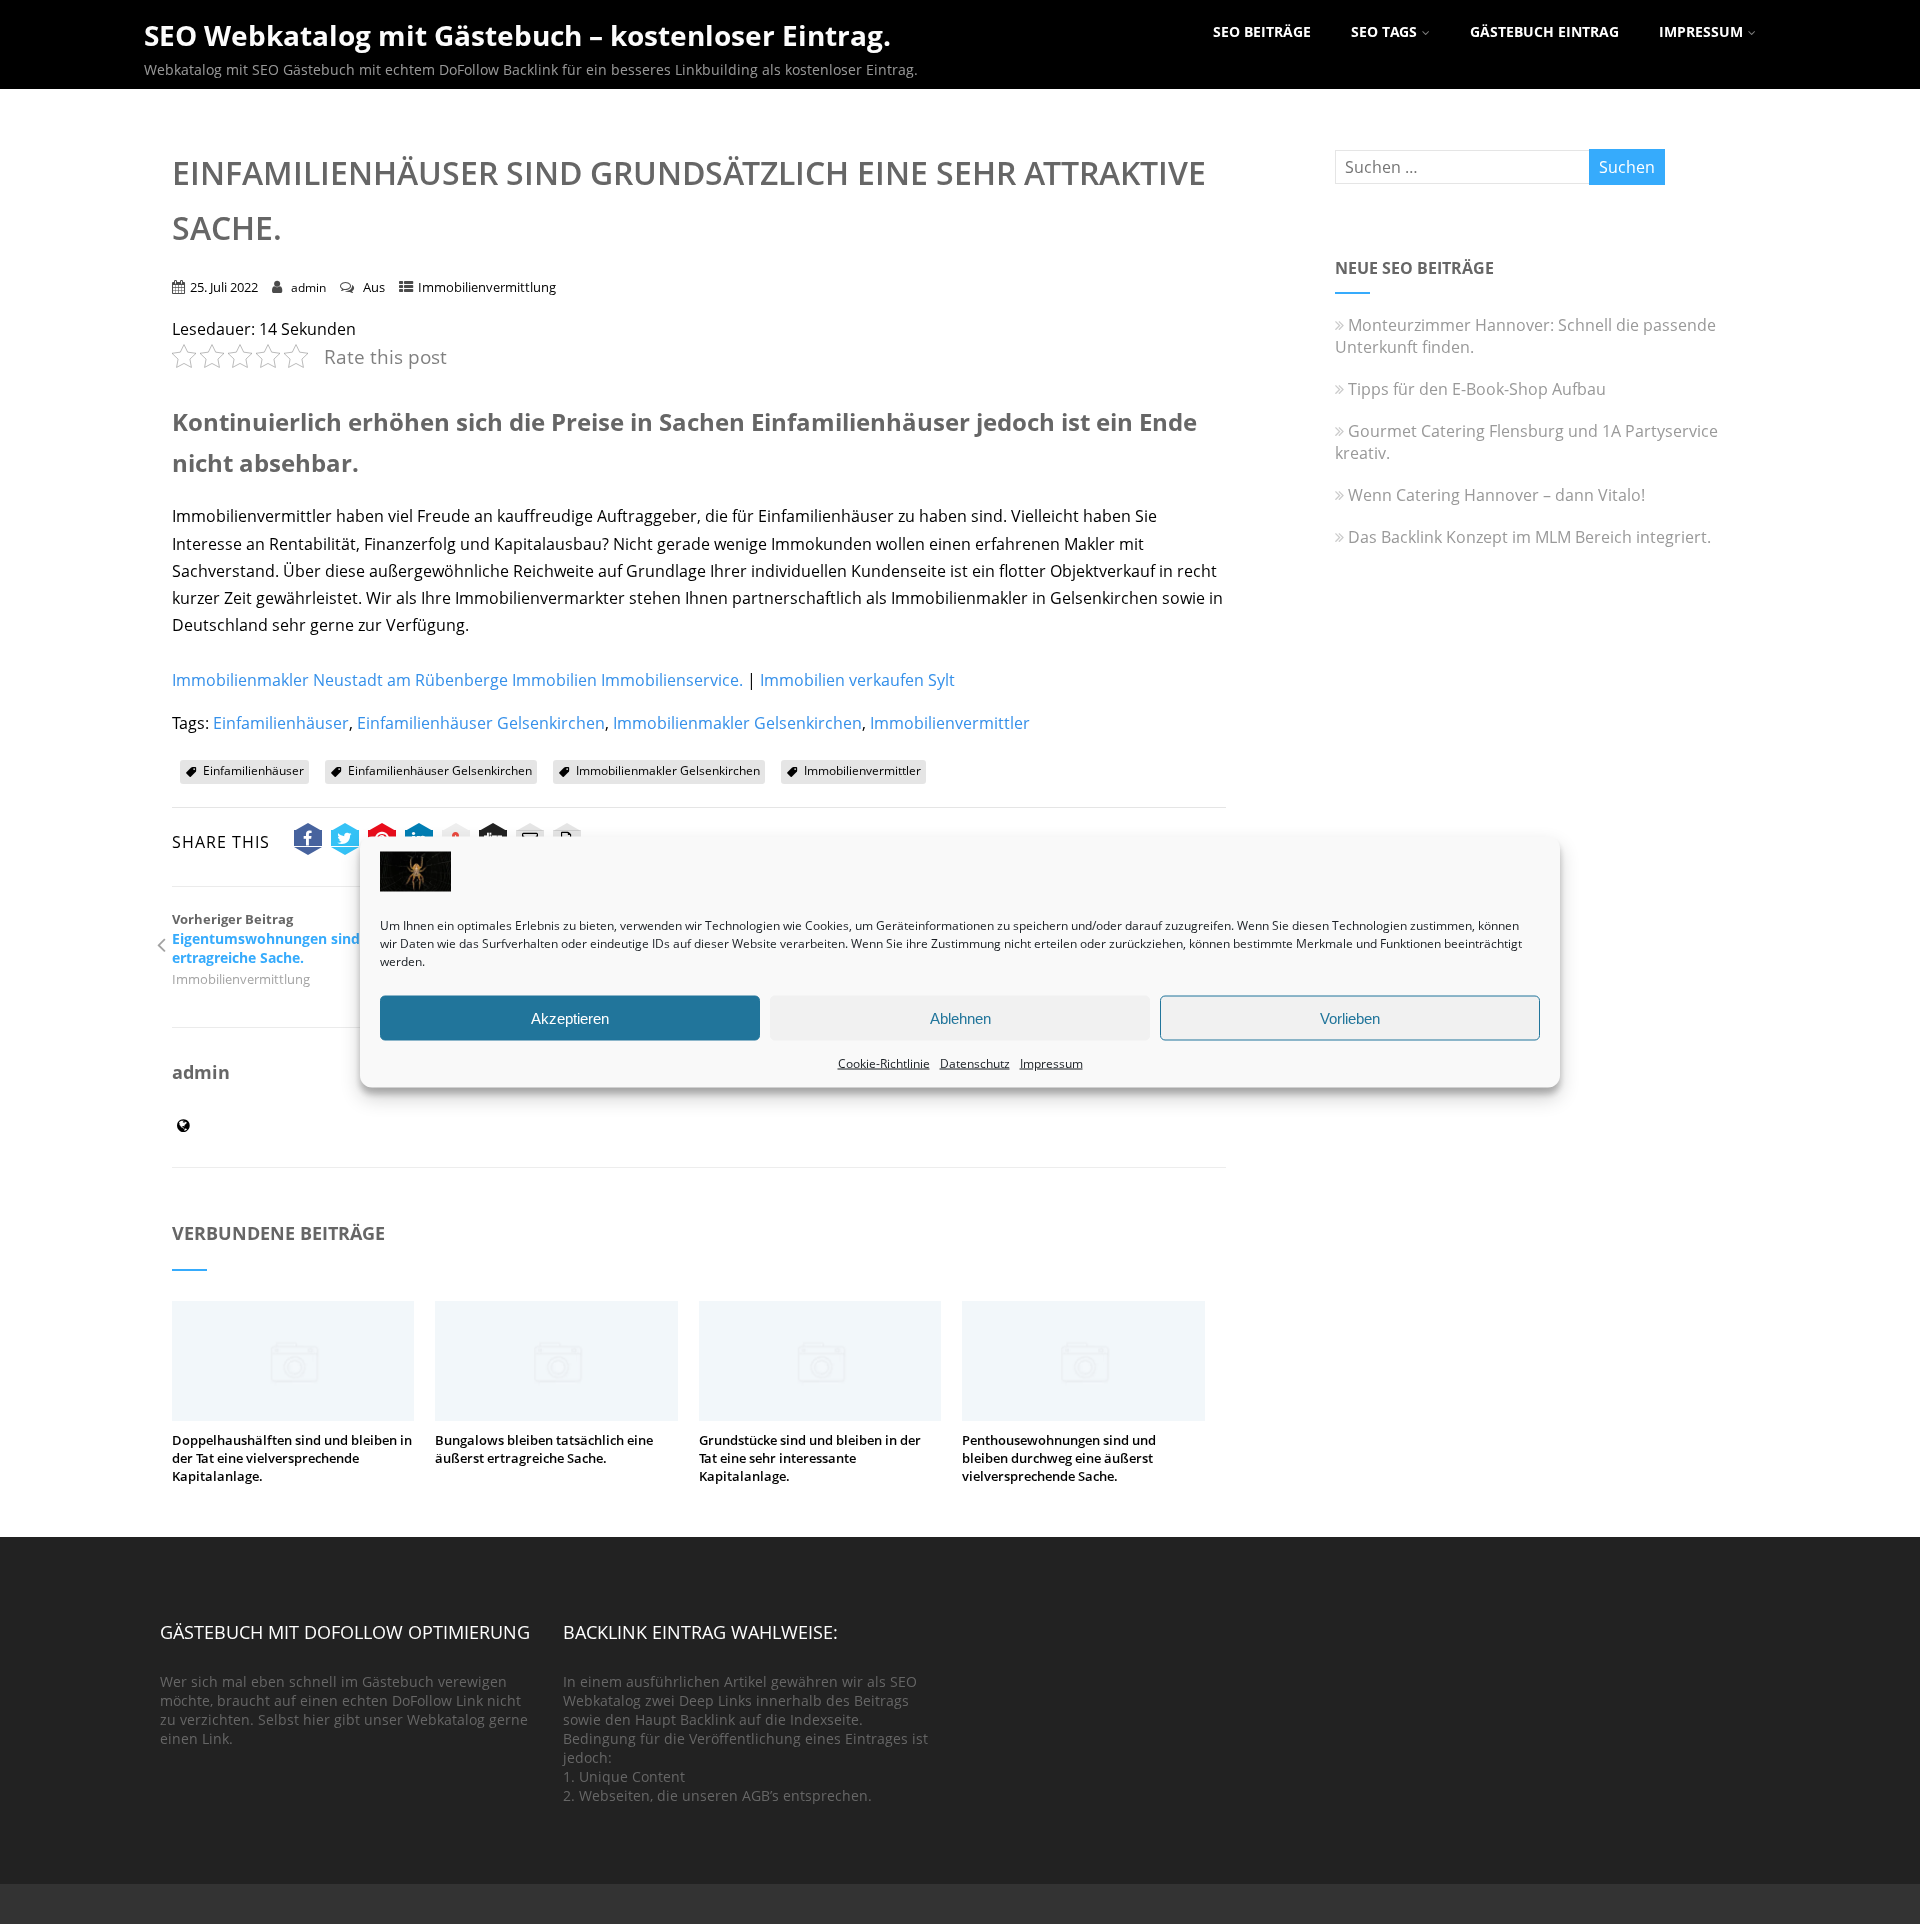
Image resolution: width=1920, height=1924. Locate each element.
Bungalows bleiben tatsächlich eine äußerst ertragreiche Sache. (544, 1449)
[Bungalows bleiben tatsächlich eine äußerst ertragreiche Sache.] (556, 1415)
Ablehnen (960, 1017)
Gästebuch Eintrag (1544, 31)
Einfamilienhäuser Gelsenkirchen (481, 723)
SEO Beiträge (1262, 31)
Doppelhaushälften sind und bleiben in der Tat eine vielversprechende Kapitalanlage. (292, 1458)
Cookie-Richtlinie (884, 1063)
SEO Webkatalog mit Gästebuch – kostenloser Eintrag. (517, 35)
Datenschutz (975, 1063)
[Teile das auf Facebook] (308, 842)
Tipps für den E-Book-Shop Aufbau (1477, 389)
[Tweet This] (345, 842)
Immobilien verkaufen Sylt (857, 680)
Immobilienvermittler (950, 723)
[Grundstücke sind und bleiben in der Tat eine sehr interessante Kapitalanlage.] (820, 1415)
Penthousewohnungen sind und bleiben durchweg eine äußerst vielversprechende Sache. (1059, 1458)
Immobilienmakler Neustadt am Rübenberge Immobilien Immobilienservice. (457, 680)
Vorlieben (1350, 1017)
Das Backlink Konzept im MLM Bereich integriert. (1529, 537)
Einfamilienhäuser (281, 723)
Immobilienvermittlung (487, 287)
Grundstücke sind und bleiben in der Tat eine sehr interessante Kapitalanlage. (810, 1458)
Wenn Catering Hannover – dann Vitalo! (1496, 495)
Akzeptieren (570, 1017)
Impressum (1051, 1063)
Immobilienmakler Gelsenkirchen (737, 723)
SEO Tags (1384, 31)
